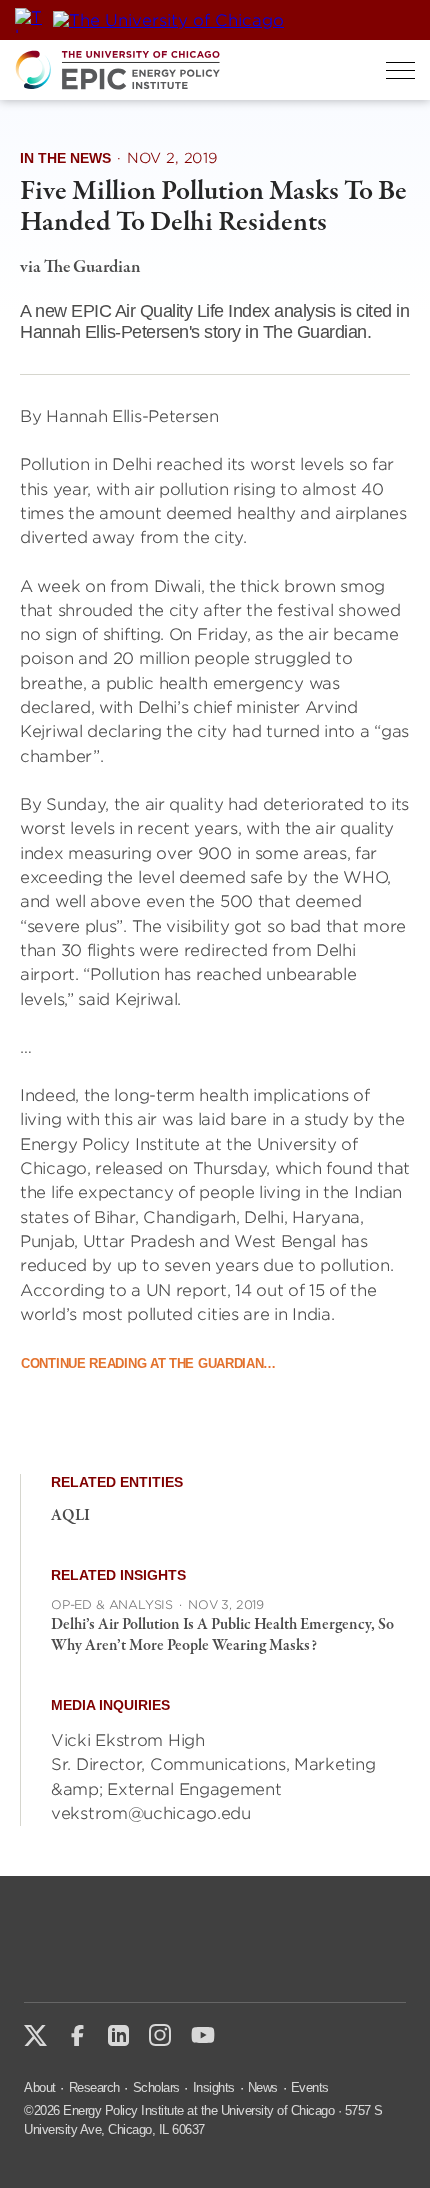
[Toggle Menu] (400, 70)
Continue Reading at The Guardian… (148, 1363)
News (263, 2087)
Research (94, 2087)
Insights (214, 2087)
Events (310, 2087)
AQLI (70, 1516)
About (40, 2087)
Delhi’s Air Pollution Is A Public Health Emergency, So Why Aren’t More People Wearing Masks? (222, 1635)
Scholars (156, 2087)
